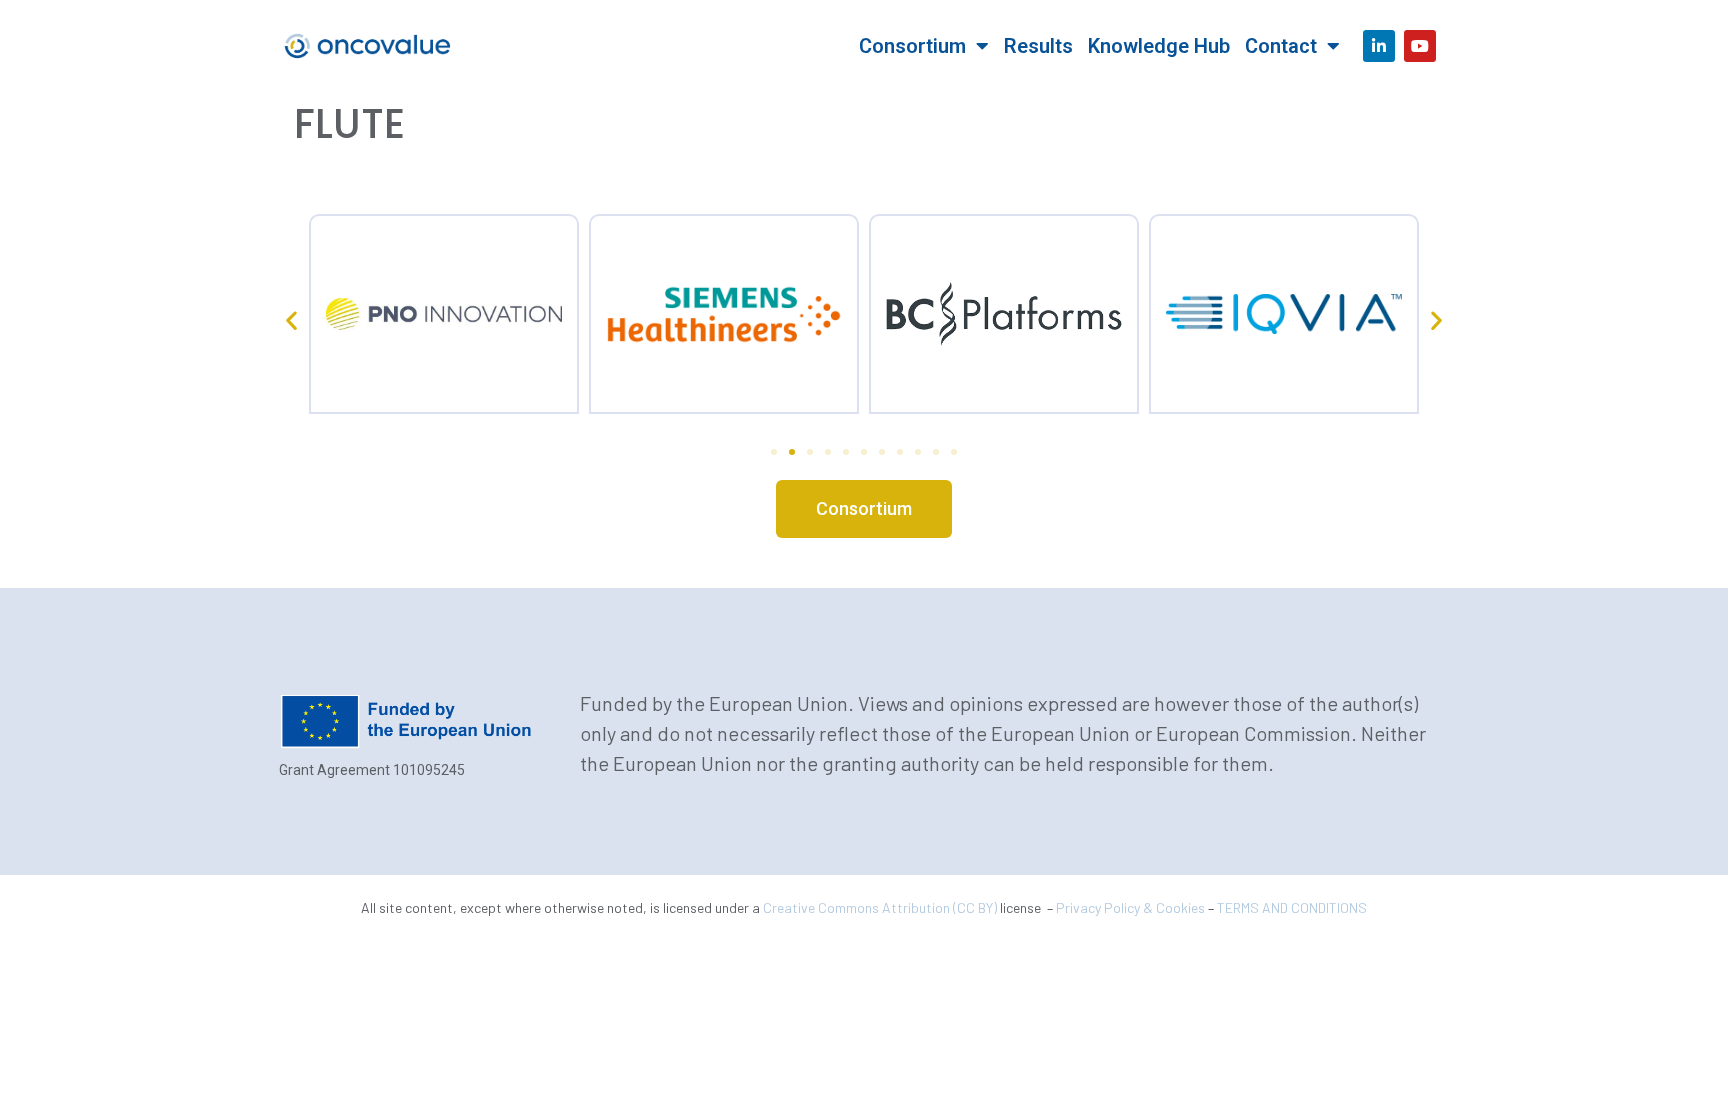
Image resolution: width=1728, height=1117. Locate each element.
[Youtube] (1420, 46)
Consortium (912, 46)
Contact (1281, 46)
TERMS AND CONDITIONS (1292, 907)
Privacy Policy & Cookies (1130, 907)
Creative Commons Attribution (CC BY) (880, 907)
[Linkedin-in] (1379, 46)
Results (1038, 46)
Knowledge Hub (1159, 46)
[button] (291, 319)
